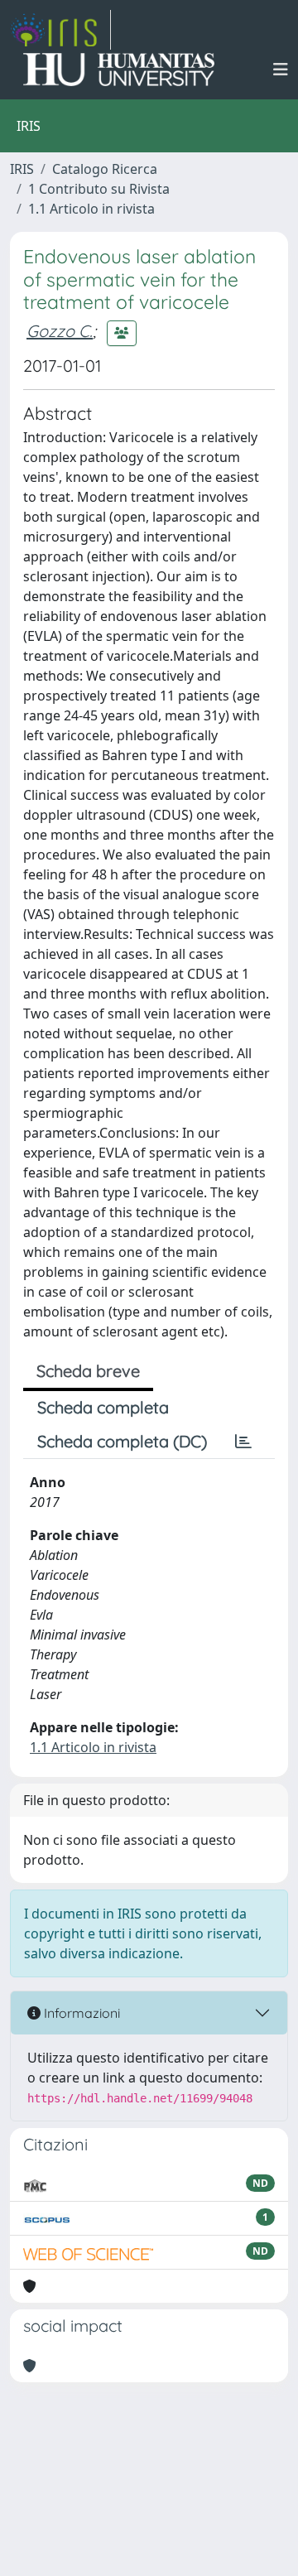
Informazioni (80, 2013)
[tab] (243, 1442)
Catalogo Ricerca (105, 169)
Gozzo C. (60, 331)
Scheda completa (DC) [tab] (122, 1441)
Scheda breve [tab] (88, 1371)
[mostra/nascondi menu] (281, 70)
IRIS (22, 169)
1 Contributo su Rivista (99, 189)
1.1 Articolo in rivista (91, 209)
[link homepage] (60, 30)
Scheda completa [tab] (103, 1407)
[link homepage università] (119, 70)
